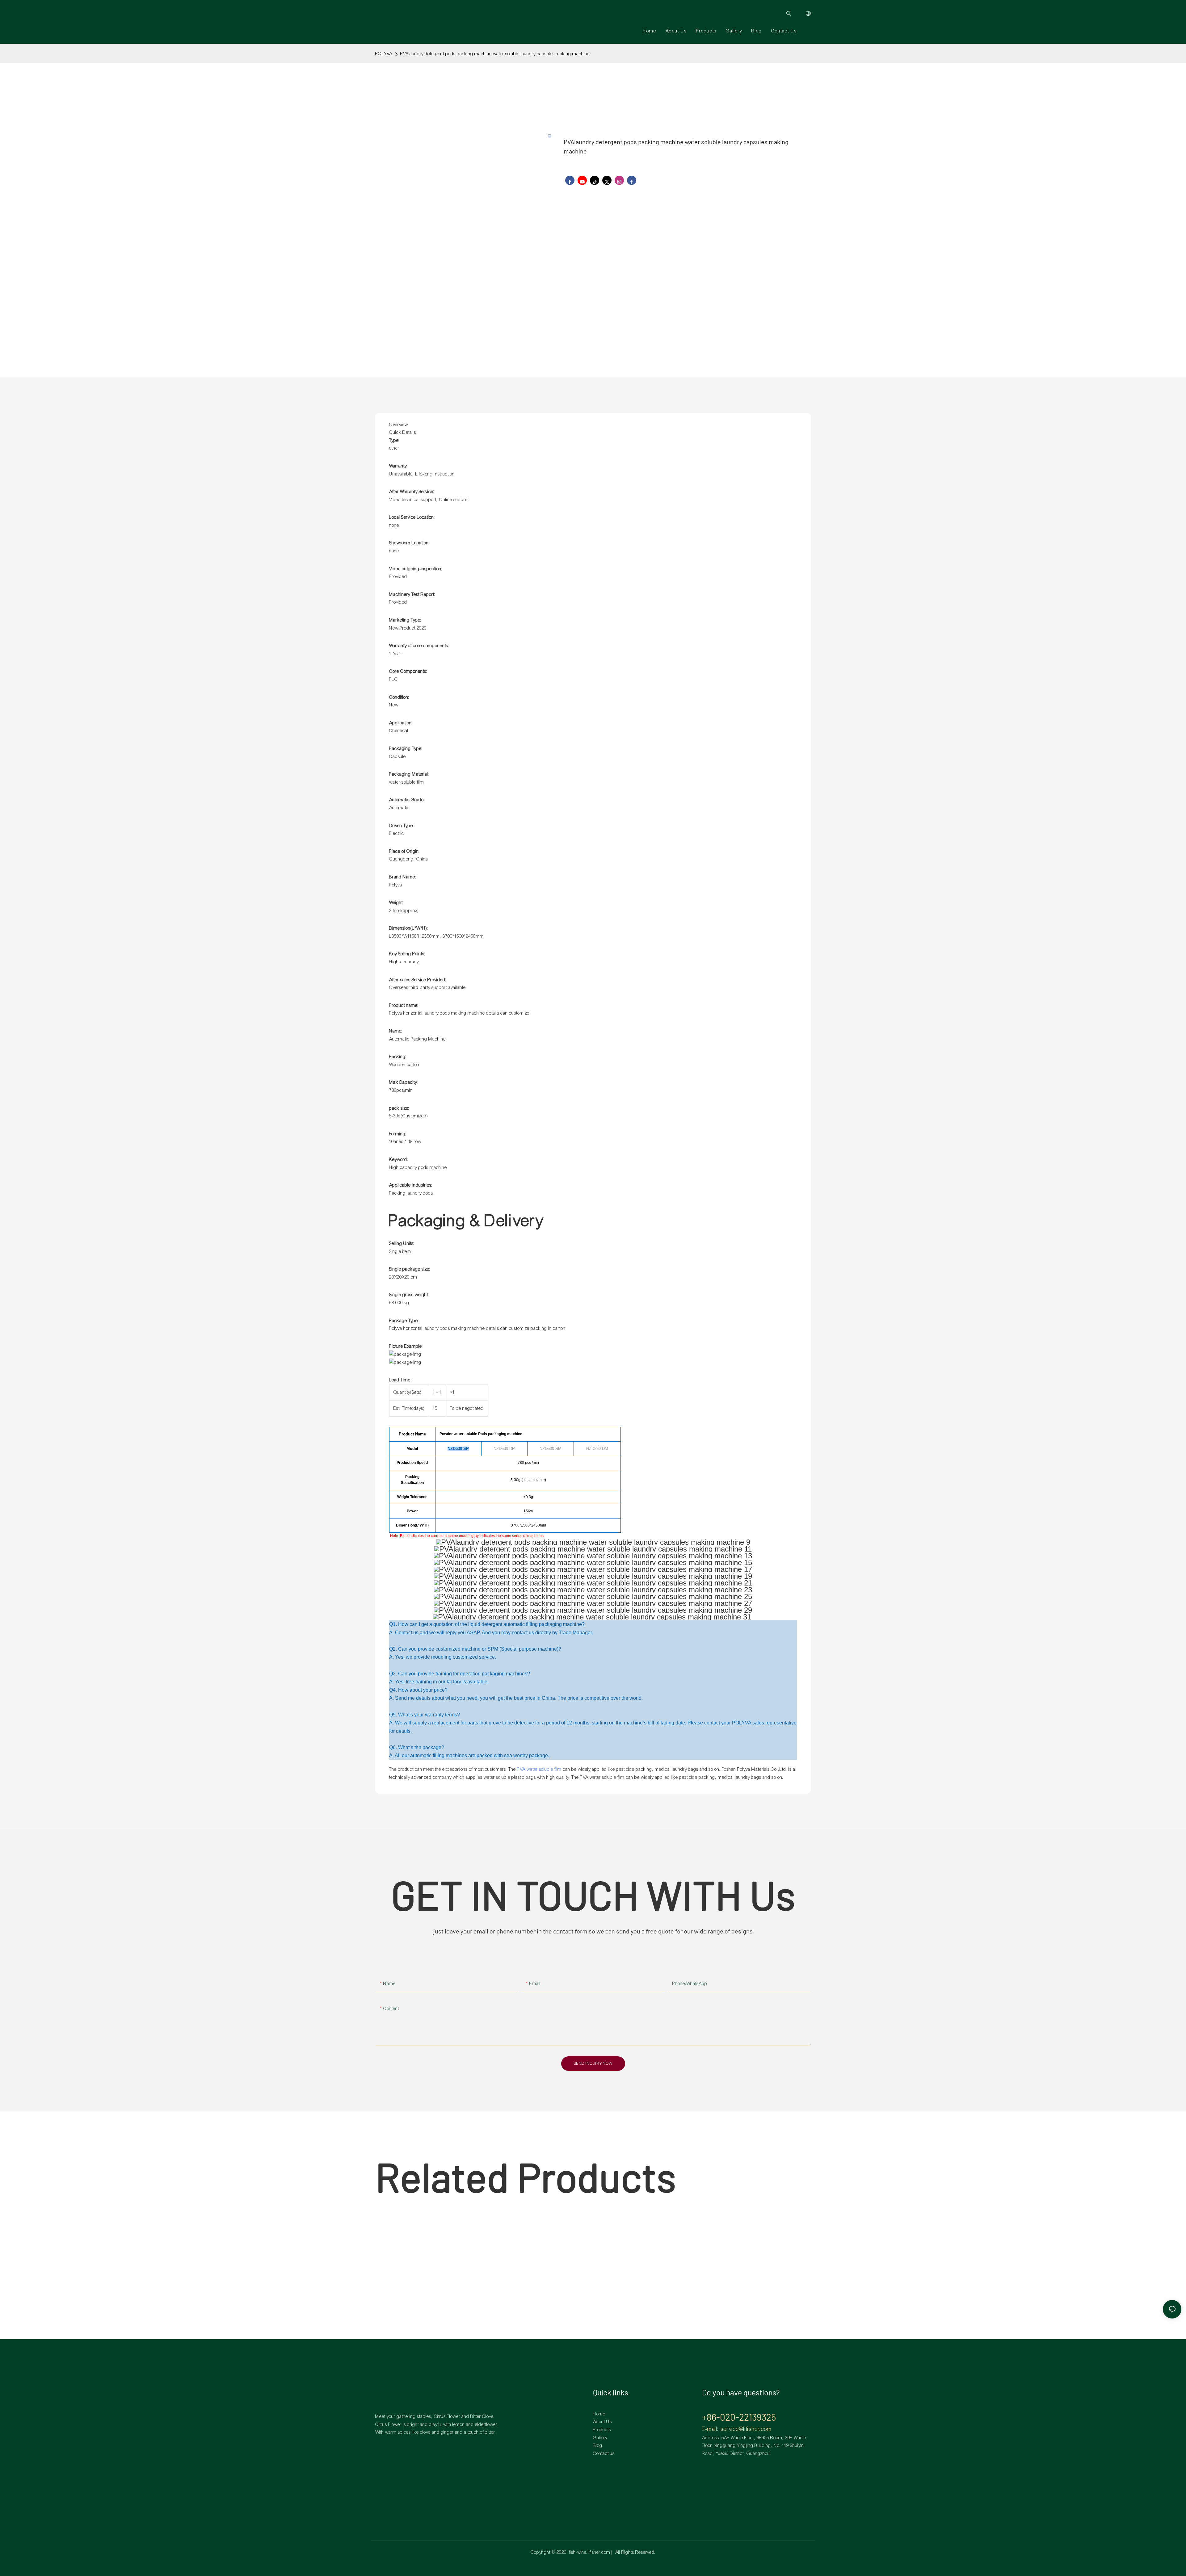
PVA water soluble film (539, 1769)
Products (602, 2430)
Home (599, 2414)
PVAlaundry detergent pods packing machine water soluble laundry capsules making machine (495, 54)
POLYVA (384, 54)
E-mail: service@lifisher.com (737, 2429)
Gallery (600, 2438)
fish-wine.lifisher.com (590, 2552)
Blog (598, 2445)
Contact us (604, 2453)
